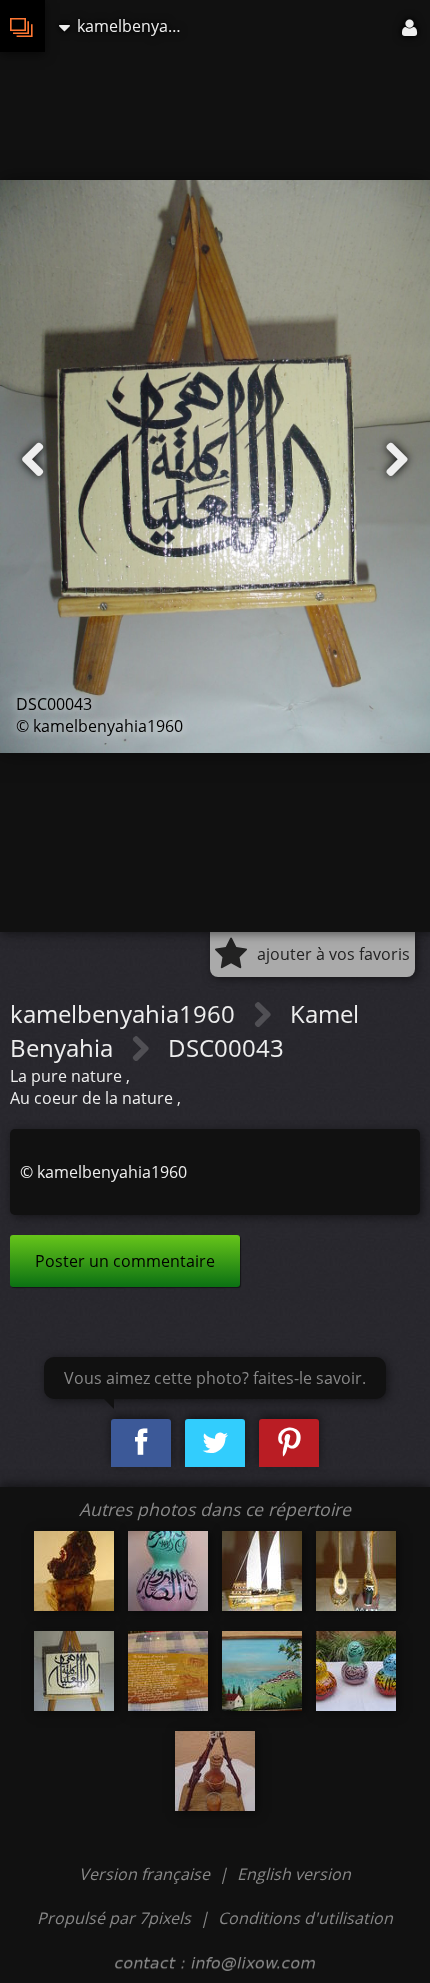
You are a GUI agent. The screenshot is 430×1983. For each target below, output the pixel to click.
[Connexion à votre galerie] (411, 26)
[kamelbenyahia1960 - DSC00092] (262, 1671)
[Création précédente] (33, 460)
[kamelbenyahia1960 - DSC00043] (74, 1671)
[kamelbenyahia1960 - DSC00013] (168, 1571)
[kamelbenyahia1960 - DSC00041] (262, 1571)
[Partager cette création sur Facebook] (141, 1443)
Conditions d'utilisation (305, 1918)
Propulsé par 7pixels (114, 1918)
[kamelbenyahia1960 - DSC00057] (168, 1671)
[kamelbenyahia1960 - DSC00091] (215, 1771)
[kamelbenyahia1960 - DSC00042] (356, 1571)
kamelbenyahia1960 (125, 1013)
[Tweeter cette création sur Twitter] (215, 1443)
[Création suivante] (397, 460)
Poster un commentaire (125, 1261)
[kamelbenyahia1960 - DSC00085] (356, 1671)
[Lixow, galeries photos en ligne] (22, 26)
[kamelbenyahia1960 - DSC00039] (74, 1571)
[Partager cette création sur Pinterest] (289, 1443)
